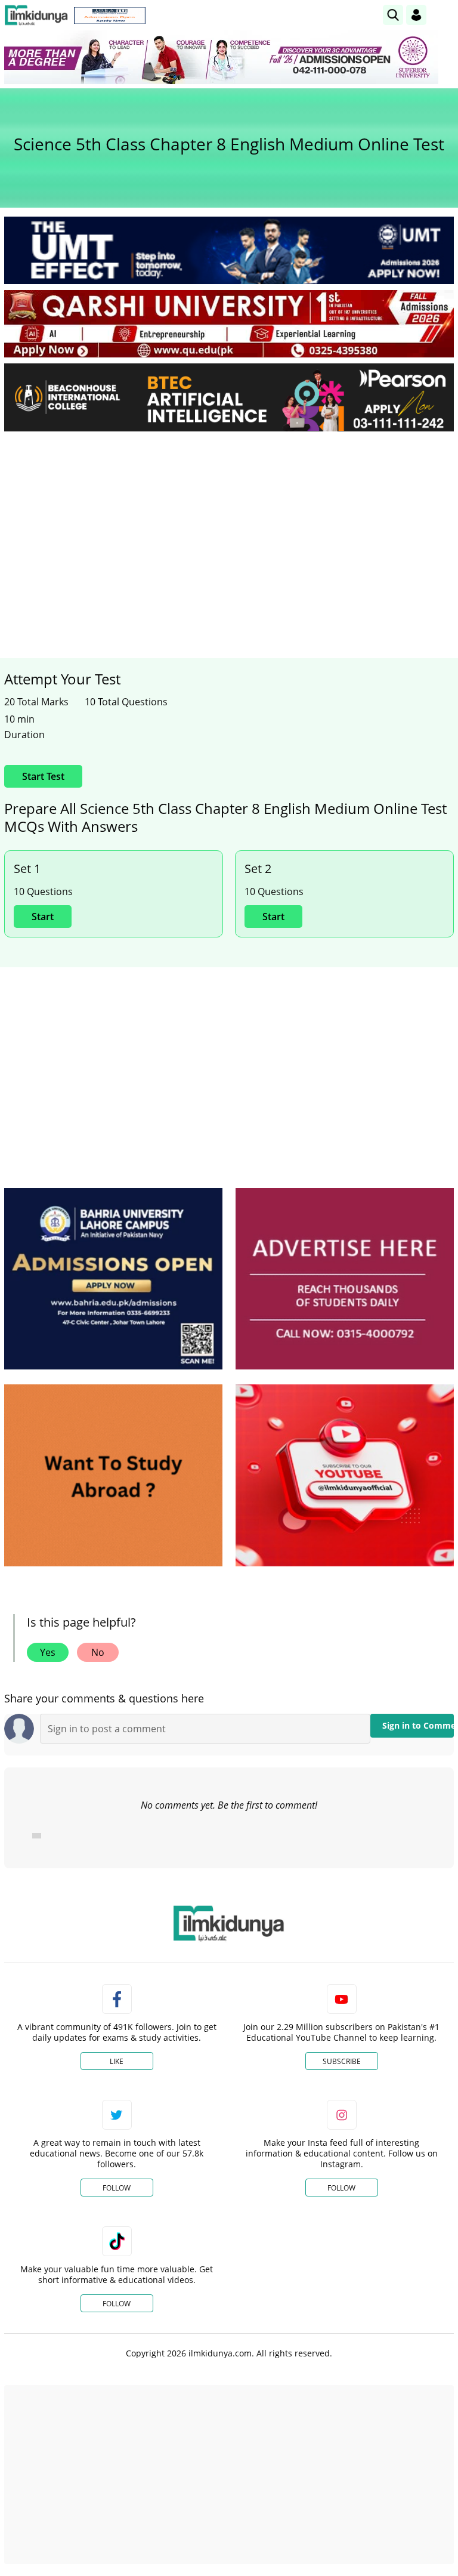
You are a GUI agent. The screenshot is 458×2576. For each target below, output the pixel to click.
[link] (110, 16)
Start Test (43, 776)
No (98, 1652)
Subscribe (342, 2061)
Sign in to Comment (418, 1725)
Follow (117, 2188)
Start (43, 917)
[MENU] (445, 15)
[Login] (416, 15)
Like (117, 2061)
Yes (48, 1652)
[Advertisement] (229, 530)
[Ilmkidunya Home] (36, 15)
